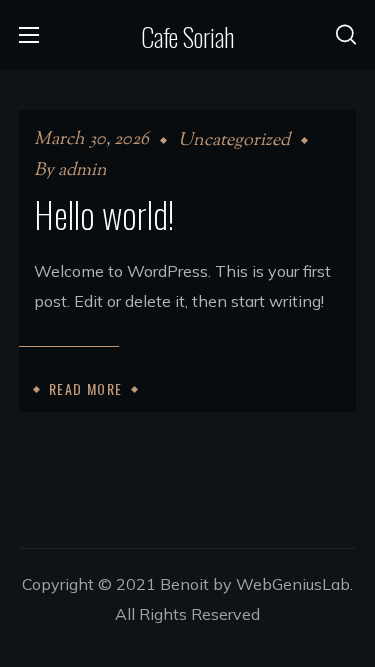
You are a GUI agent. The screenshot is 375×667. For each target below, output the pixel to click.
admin (82, 171)
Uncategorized (234, 141)
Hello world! (104, 213)
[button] (346, 35)
